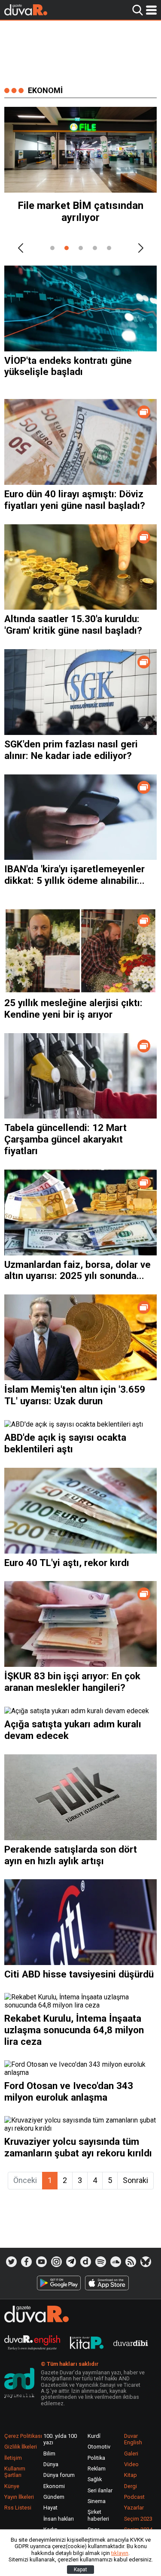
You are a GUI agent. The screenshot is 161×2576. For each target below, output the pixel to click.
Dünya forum (59, 2475)
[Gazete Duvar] (26, 10)
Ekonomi (54, 2486)
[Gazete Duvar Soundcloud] (116, 2262)
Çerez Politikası (23, 2436)
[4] (95, 248)
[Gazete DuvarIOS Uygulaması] (107, 2283)
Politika (96, 2458)
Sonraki (135, 2180)
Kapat (80, 2570)
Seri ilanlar (100, 2490)
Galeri (131, 2454)
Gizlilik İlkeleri (21, 2447)
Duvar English (133, 2439)
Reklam (97, 2469)
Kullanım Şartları (15, 2472)
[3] (81, 248)
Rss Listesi (18, 2508)
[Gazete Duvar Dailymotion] (86, 2262)
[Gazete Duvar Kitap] (87, 2344)
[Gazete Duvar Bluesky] (146, 2262)
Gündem (54, 2497)
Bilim (49, 2454)
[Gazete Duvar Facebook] (26, 2262)
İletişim (13, 2458)
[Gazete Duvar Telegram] (71, 2262)
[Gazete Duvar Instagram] (56, 2262)
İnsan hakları (59, 2519)
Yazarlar (134, 2508)
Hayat (50, 2508)
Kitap (131, 2475)
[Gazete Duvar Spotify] (101, 2262)
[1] (52, 248)
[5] (109, 248)
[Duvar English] (32, 2344)
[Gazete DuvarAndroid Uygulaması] (59, 2283)
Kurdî (94, 2436)
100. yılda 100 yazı (60, 2439)
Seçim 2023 (138, 2519)
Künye (12, 2486)
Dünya (51, 2464)
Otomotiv (99, 2447)
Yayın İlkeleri (19, 2497)
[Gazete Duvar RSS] (131, 2262)
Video (131, 2464)
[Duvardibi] (131, 2344)
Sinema (97, 2501)
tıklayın (120, 2553)
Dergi (131, 2486)
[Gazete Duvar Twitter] (11, 2262)
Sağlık (95, 2479)
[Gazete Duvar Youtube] (41, 2262)
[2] (67, 248)
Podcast (134, 2497)
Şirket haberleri (98, 2515)
